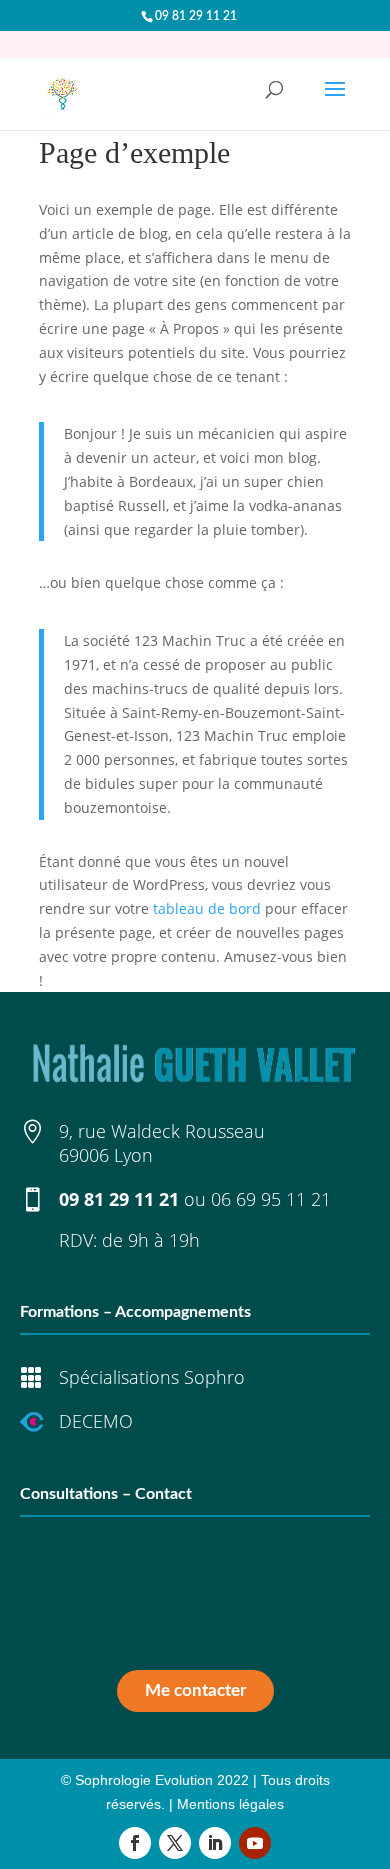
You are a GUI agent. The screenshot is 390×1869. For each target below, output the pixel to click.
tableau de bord (207, 908)
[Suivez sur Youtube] (255, 1843)
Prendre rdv (195, 1632)
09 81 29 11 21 (119, 1199)
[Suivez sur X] (175, 1843)
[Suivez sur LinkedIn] (215, 1843)
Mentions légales (230, 1804)
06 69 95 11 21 (271, 1199)
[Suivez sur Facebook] (135, 1843)
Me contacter (195, 1690)
